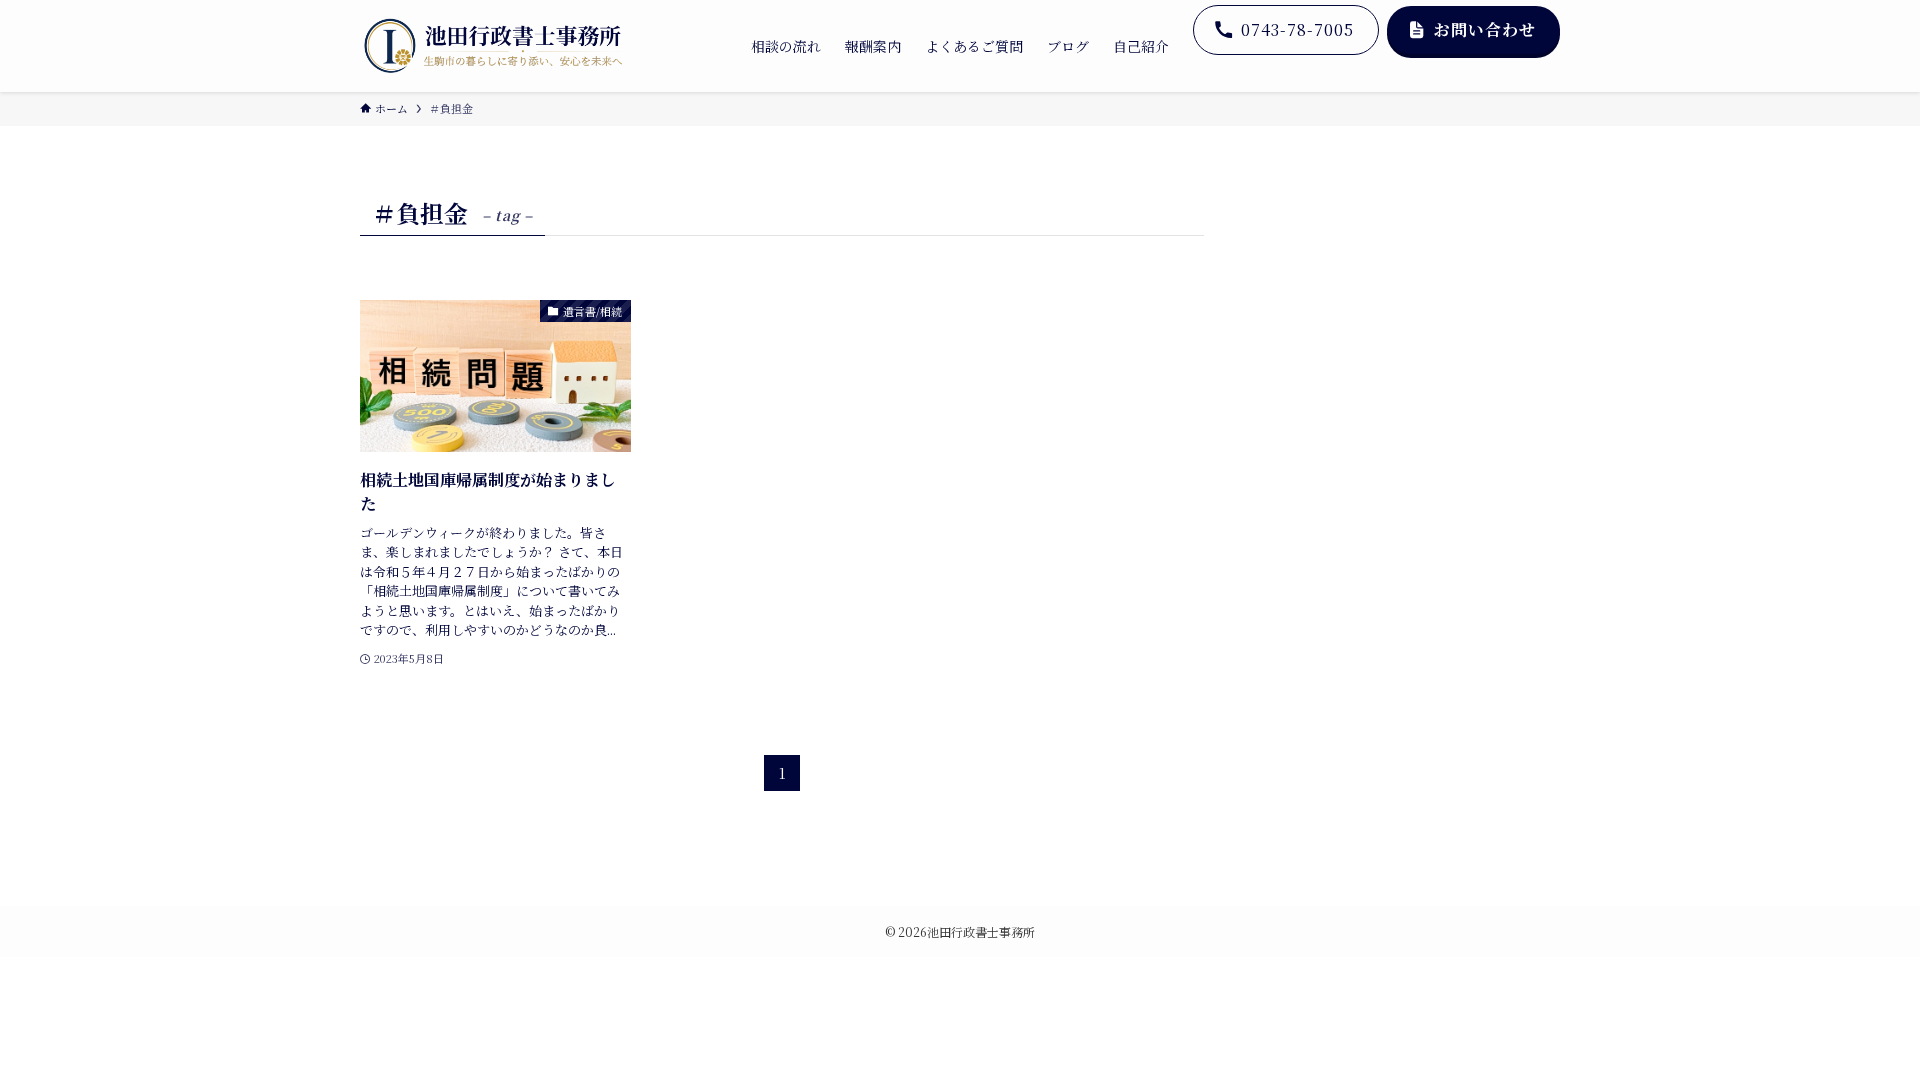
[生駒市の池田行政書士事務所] (493, 46)
